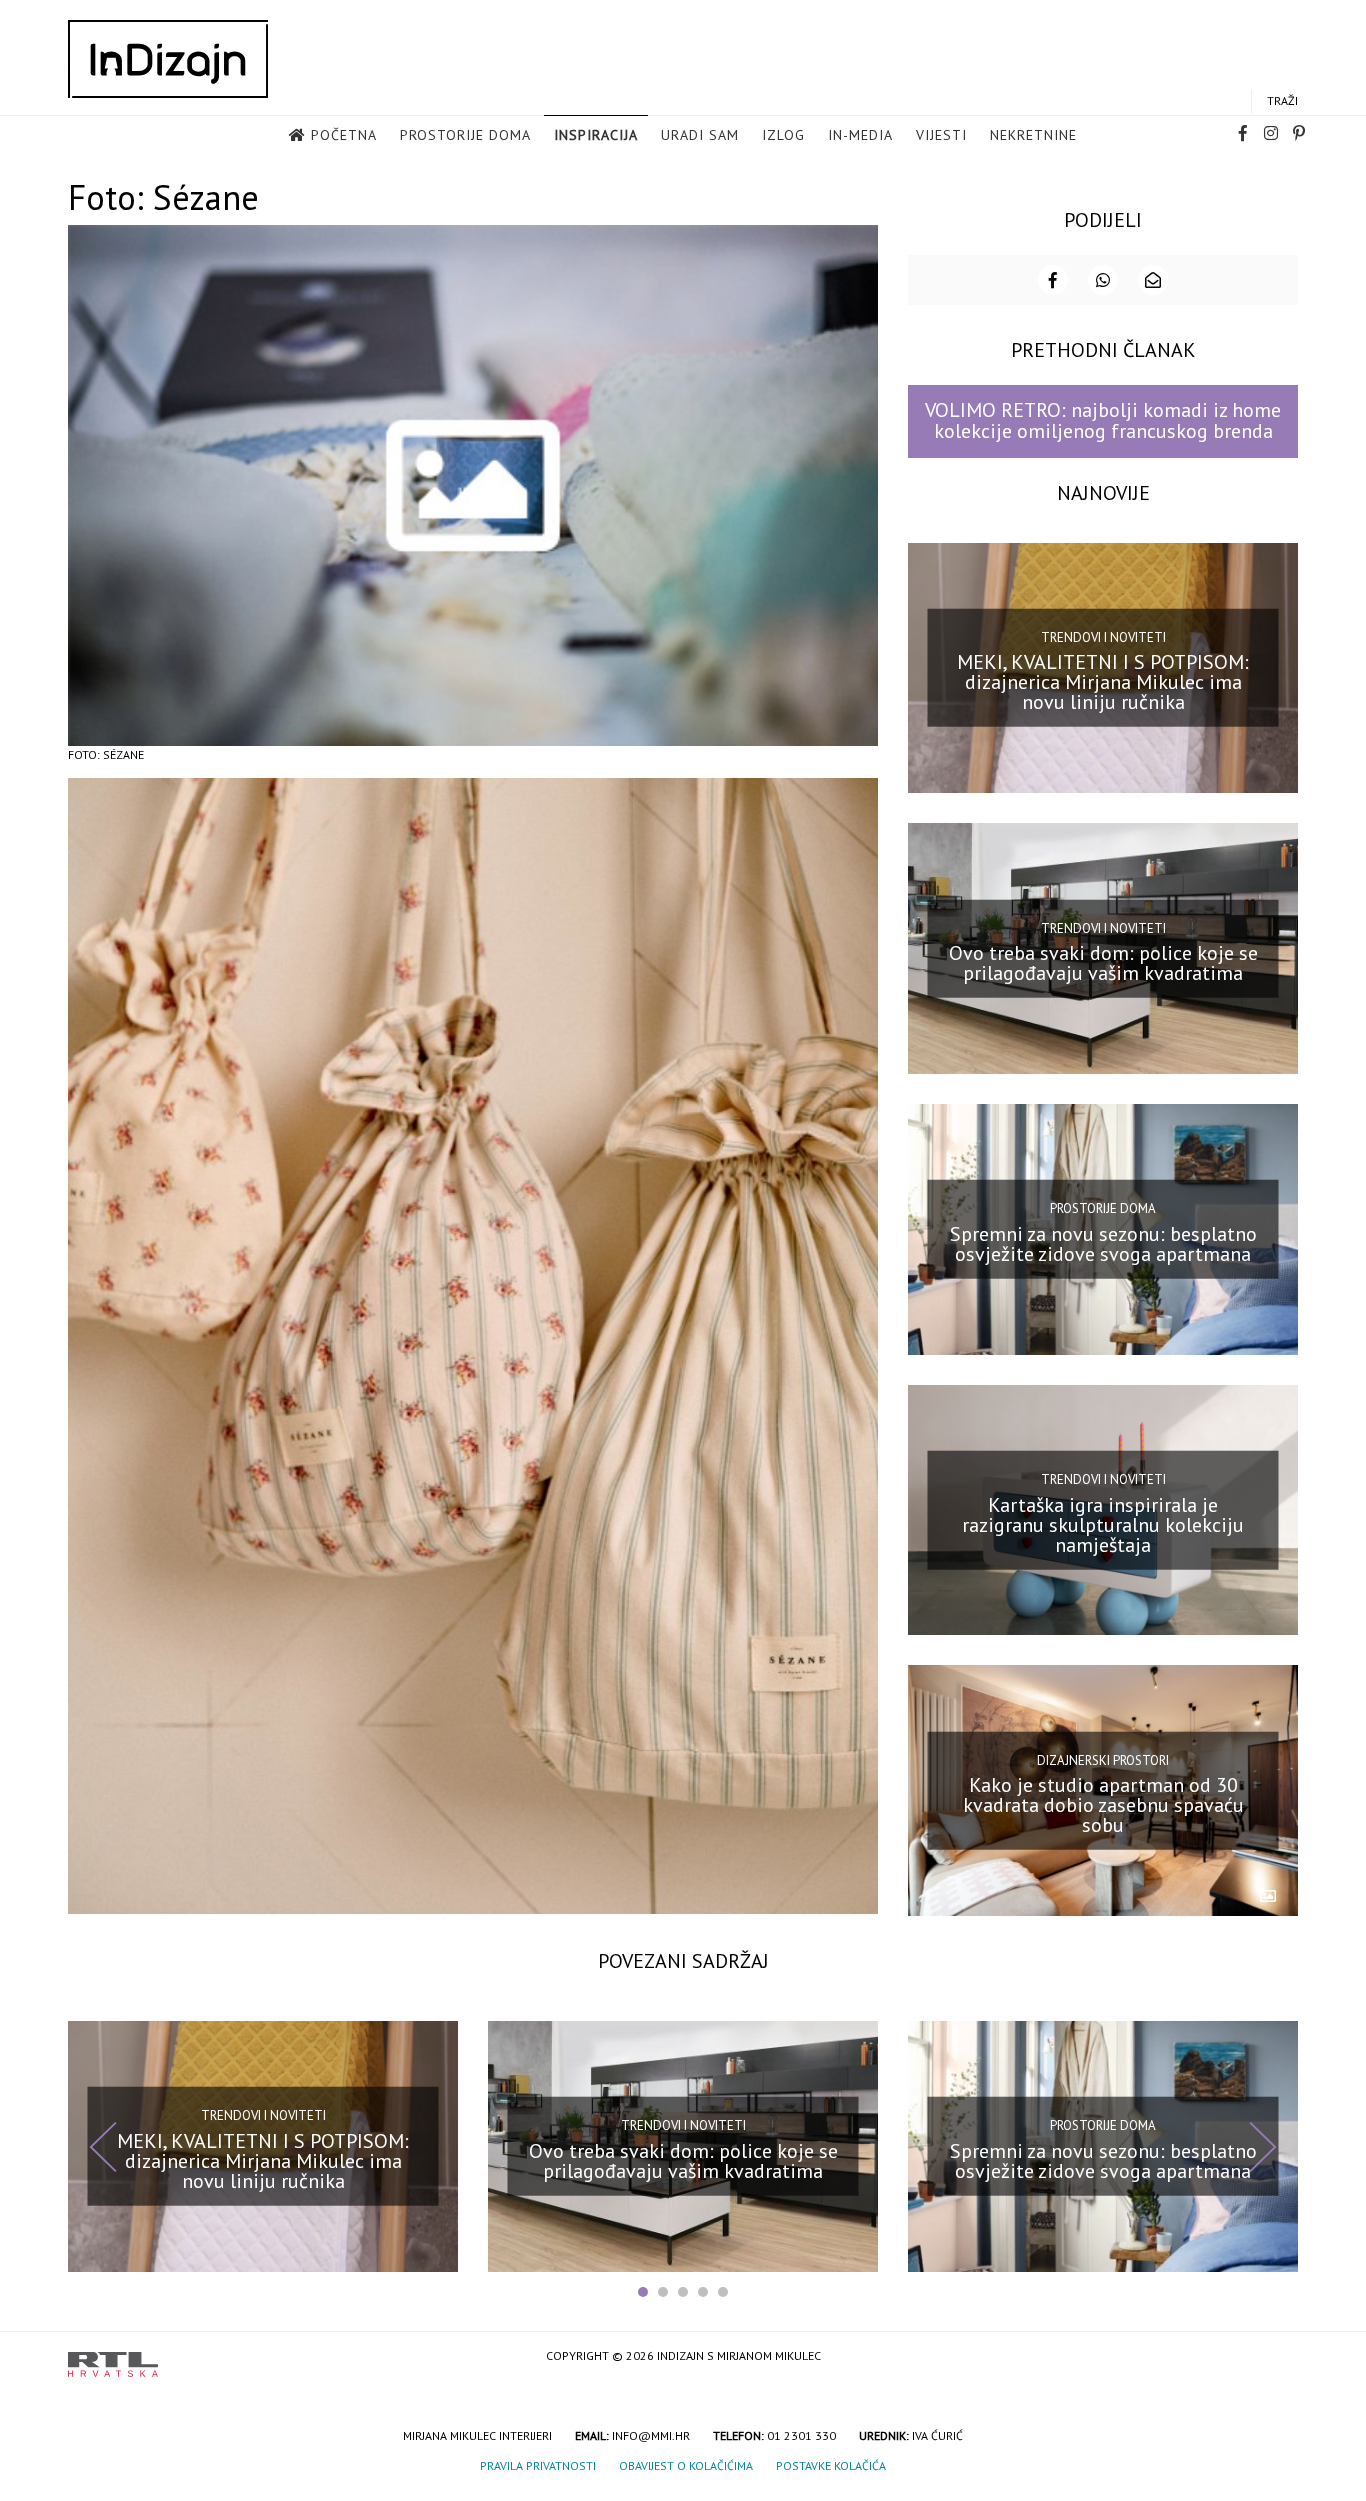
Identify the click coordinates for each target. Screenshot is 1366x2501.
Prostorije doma (465, 135)
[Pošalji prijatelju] (1153, 280)
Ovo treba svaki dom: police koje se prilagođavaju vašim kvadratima (1103, 963)
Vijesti (941, 135)
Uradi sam (700, 135)
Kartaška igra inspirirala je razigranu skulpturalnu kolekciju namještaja (1103, 1524)
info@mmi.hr (651, 2435)
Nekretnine (1033, 135)
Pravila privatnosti (538, 2465)
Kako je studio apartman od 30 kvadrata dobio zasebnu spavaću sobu (1103, 1805)
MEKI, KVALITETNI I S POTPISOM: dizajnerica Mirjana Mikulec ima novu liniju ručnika (1103, 682)
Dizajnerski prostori (1103, 1759)
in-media (860, 135)
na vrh (1278, 2357)
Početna (344, 135)
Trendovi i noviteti (1103, 637)
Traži (1282, 100)
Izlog (783, 135)
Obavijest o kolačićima (686, 2465)
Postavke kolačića (831, 2465)
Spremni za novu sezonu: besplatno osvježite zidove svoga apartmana (1103, 1244)
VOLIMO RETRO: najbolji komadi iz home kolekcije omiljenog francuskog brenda (1103, 420)
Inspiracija (596, 135)
